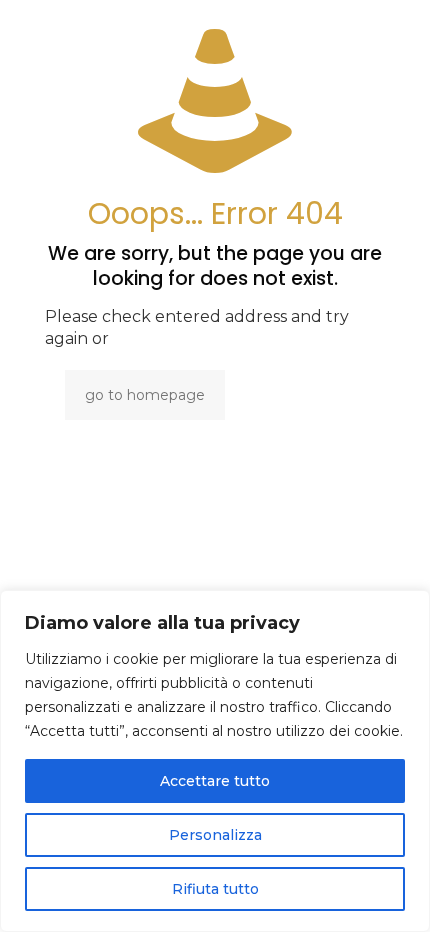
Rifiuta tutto (215, 889)
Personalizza (215, 835)
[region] (215, 761)
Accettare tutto (215, 781)
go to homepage (145, 395)
